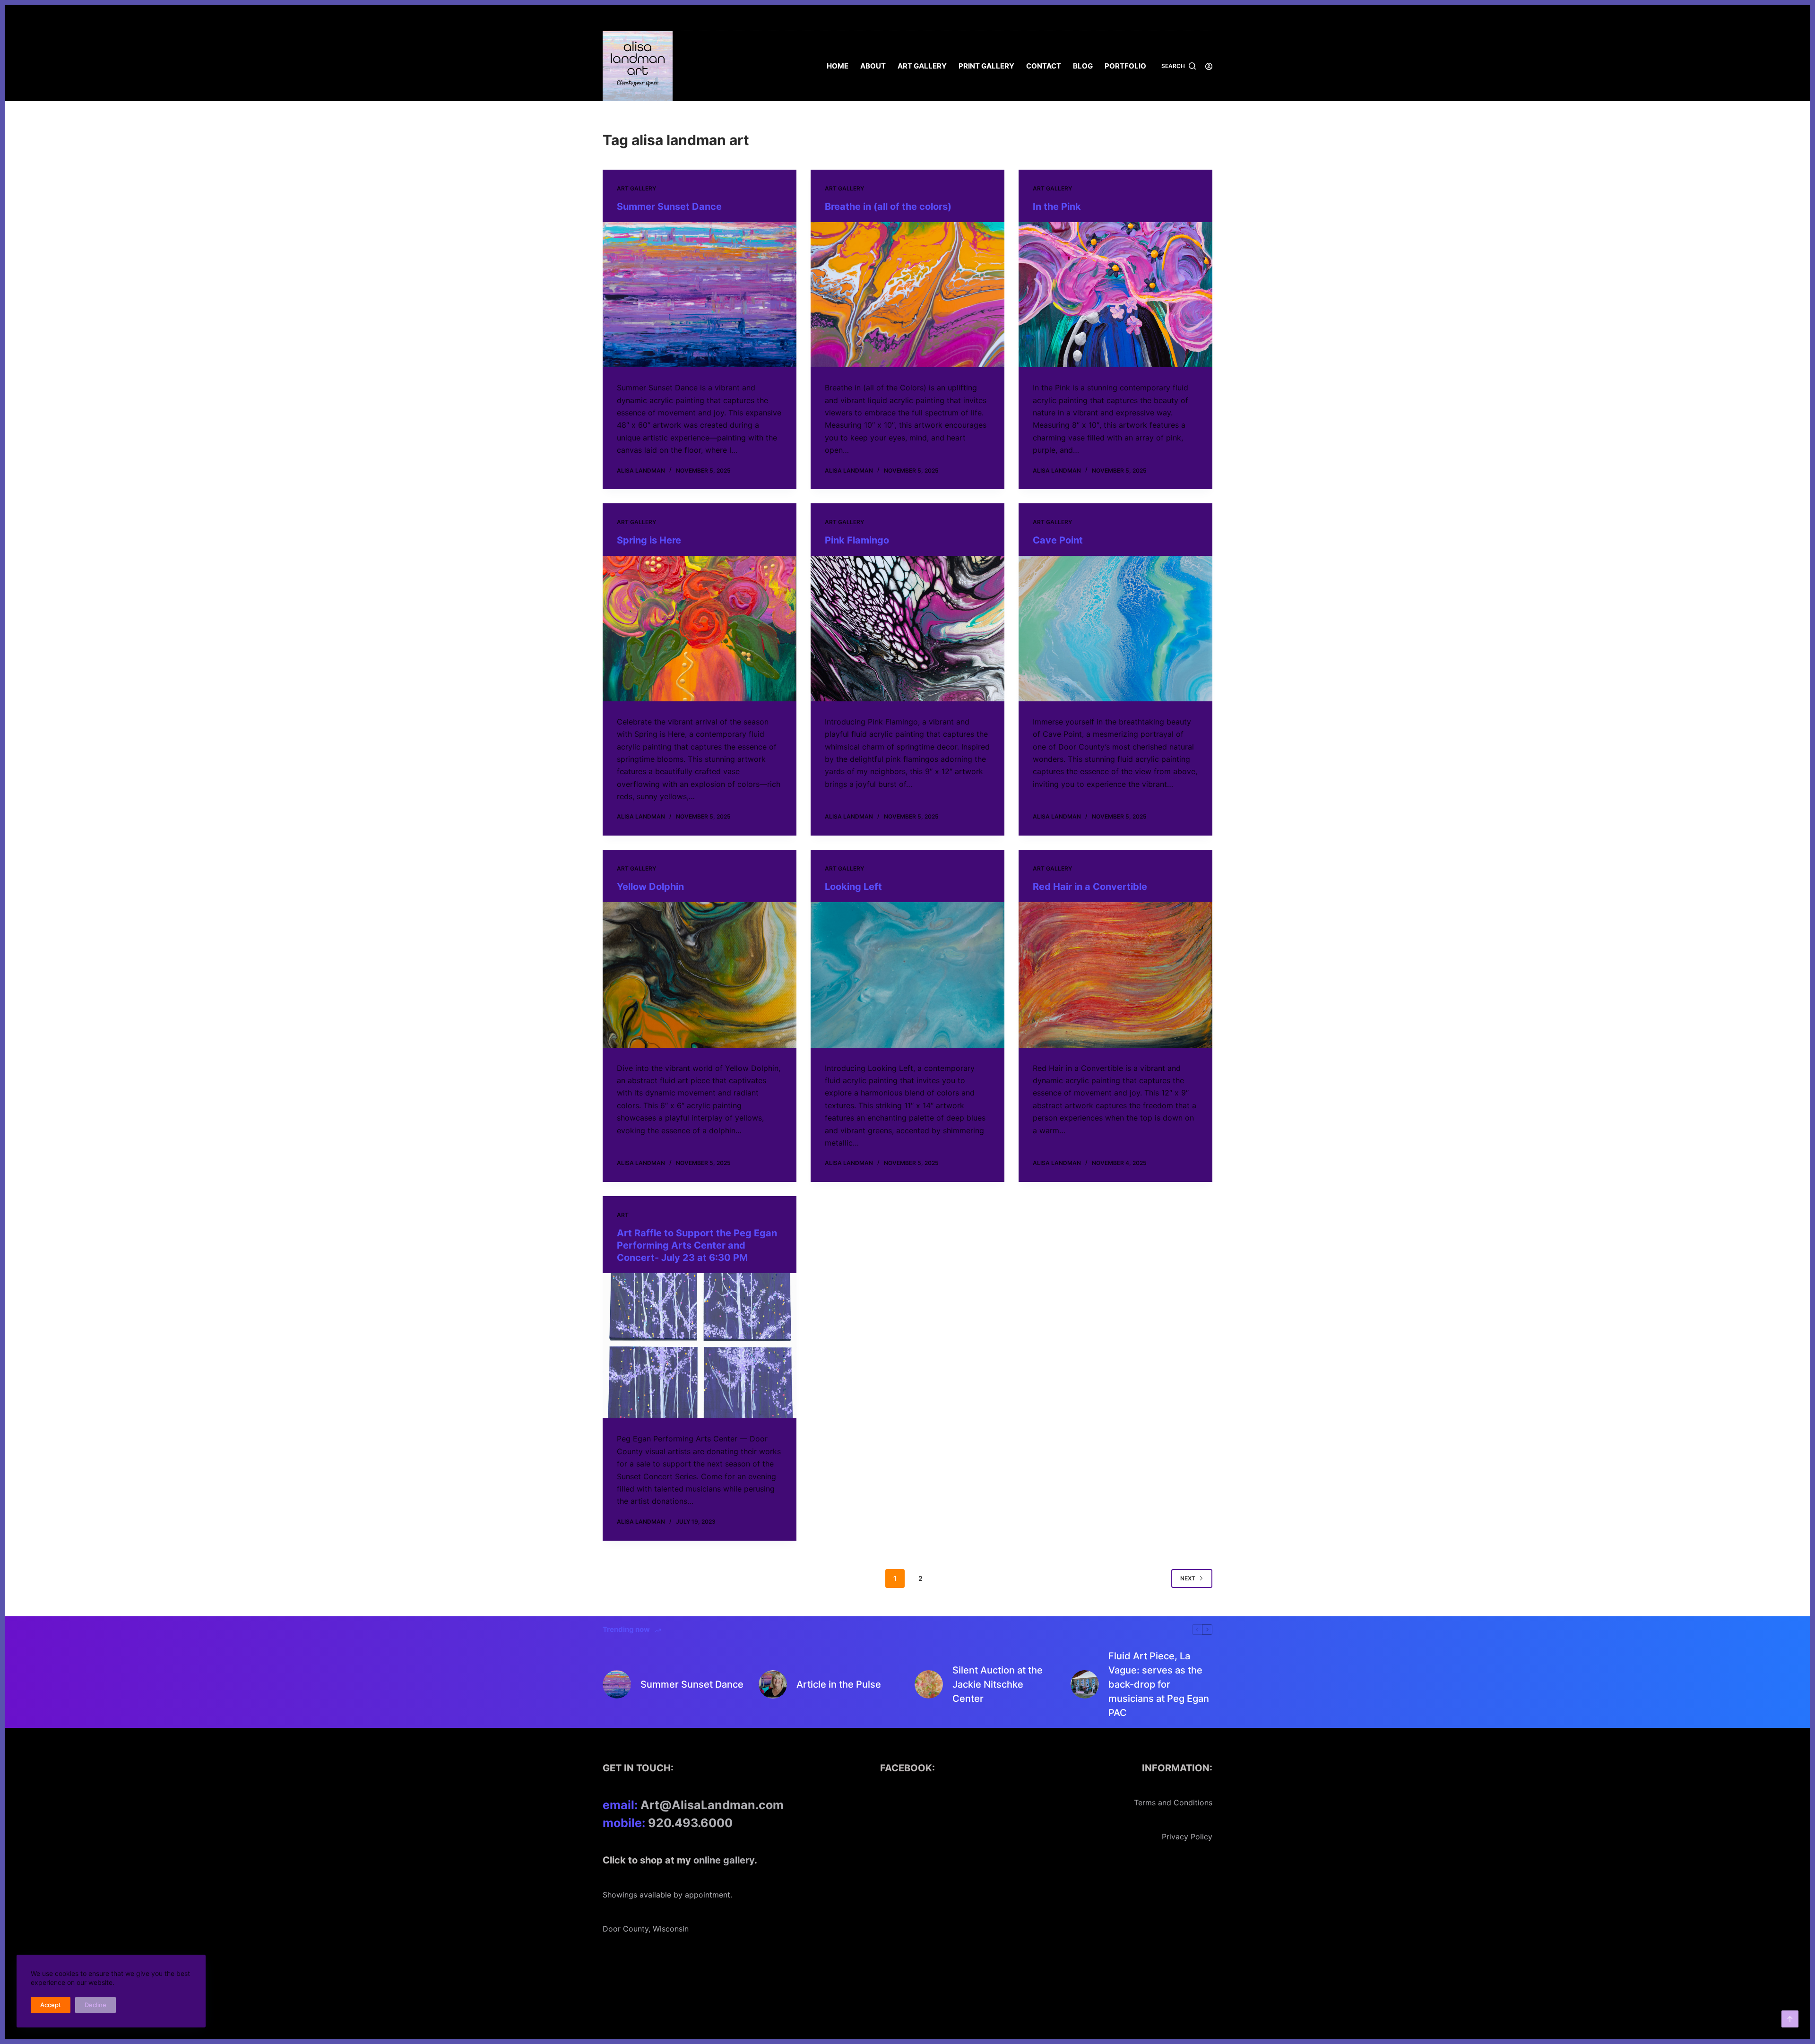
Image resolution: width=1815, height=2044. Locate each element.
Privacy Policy (1187, 1837)
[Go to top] (1790, 2019)
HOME (838, 66)
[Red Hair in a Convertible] (1115, 975)
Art (623, 1215)
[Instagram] (1209, 18)
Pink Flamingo (857, 540)
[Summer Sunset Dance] (700, 295)
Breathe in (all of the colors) (888, 207)
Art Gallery (922, 66)
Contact (1044, 66)
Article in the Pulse (839, 1684)
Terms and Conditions (1173, 1803)
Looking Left (853, 887)
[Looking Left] (907, 975)
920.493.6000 (690, 1823)
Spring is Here (649, 540)
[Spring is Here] (700, 629)
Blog (1083, 66)
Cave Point (1058, 540)
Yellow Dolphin (650, 887)
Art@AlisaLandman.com (712, 1805)
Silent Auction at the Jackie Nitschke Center (998, 1684)
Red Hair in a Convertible (1090, 887)
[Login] (1209, 66)
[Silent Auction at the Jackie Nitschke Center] (929, 1684)
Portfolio (1125, 66)
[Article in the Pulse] (773, 1684)
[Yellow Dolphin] (700, 975)
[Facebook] (1195, 18)
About (873, 66)
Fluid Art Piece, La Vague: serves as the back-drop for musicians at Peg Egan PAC (1159, 1684)
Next (1188, 1578)
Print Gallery (986, 66)
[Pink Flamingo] (907, 629)
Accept (51, 2005)
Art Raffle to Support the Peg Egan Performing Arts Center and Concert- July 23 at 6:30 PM (697, 1245)
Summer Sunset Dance (669, 207)
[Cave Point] (1115, 629)
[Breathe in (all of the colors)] (907, 295)
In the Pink (1057, 207)
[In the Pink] (1115, 295)
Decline (95, 2005)
